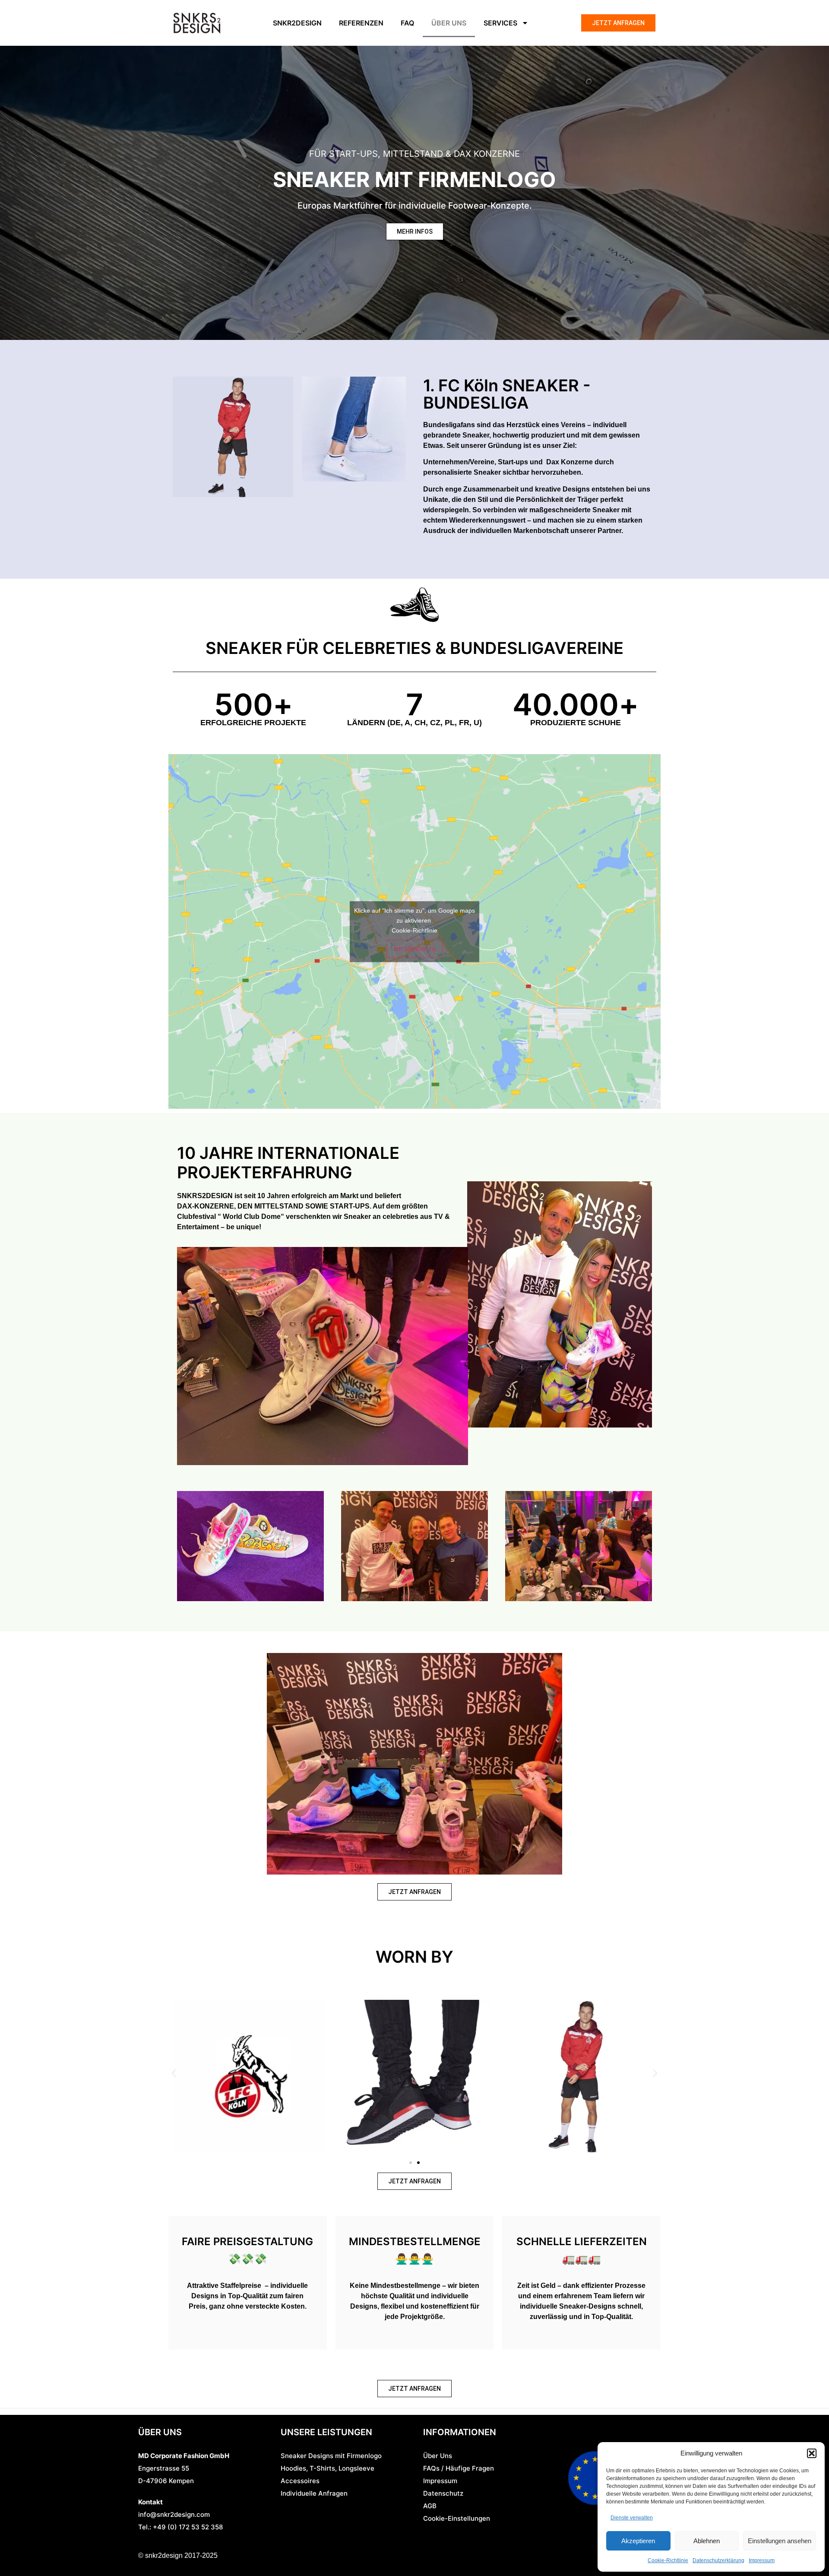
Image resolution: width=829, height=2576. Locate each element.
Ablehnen (707, 2541)
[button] (812, 2453)
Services (500, 23)
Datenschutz (443, 2493)
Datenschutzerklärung (718, 2560)
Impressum (762, 2560)
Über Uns (438, 2456)
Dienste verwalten (632, 2518)
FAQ (407, 23)
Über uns (449, 23)
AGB (430, 2506)
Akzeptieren (638, 2541)
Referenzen (361, 23)
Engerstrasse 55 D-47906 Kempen (184, 2468)
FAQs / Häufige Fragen (459, 2468)
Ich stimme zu (415, 948)
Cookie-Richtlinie (668, 2560)
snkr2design (297, 23)
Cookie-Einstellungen (457, 2518)
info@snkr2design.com (174, 2514)
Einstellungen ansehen (780, 2541)
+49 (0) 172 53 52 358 (187, 2527)
